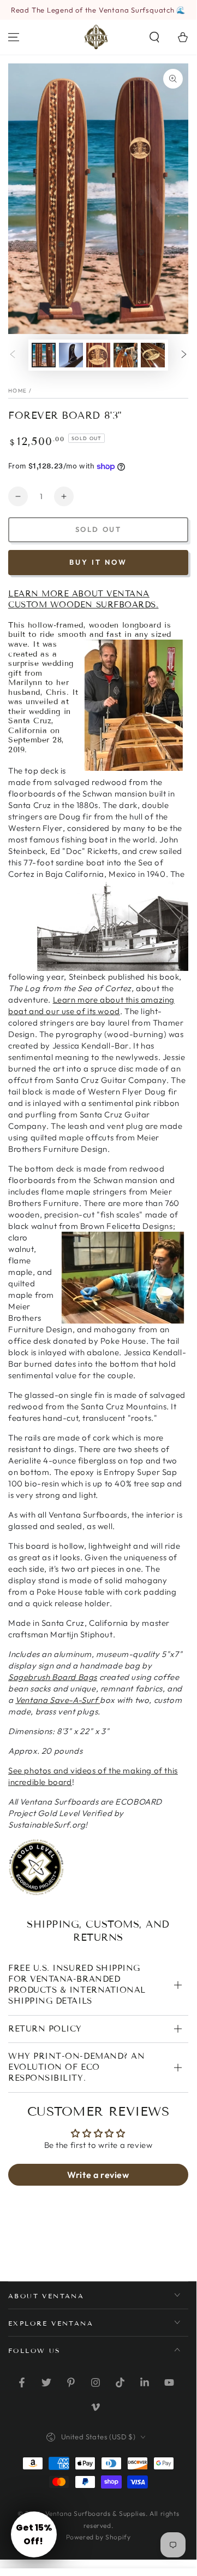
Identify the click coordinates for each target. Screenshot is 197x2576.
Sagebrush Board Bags (53, 1677)
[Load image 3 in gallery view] (98, 355)
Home (17, 391)
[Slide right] (184, 355)
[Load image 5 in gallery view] (153, 355)
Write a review (98, 2175)
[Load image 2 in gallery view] (71, 355)
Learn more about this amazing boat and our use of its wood (91, 1005)
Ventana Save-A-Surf (58, 1700)
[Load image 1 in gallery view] (44, 355)
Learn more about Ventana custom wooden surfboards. (83, 599)
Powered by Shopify (98, 2537)
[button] (154, 37)
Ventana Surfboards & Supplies (95, 2513)
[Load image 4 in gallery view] (126, 355)
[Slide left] (13, 355)
